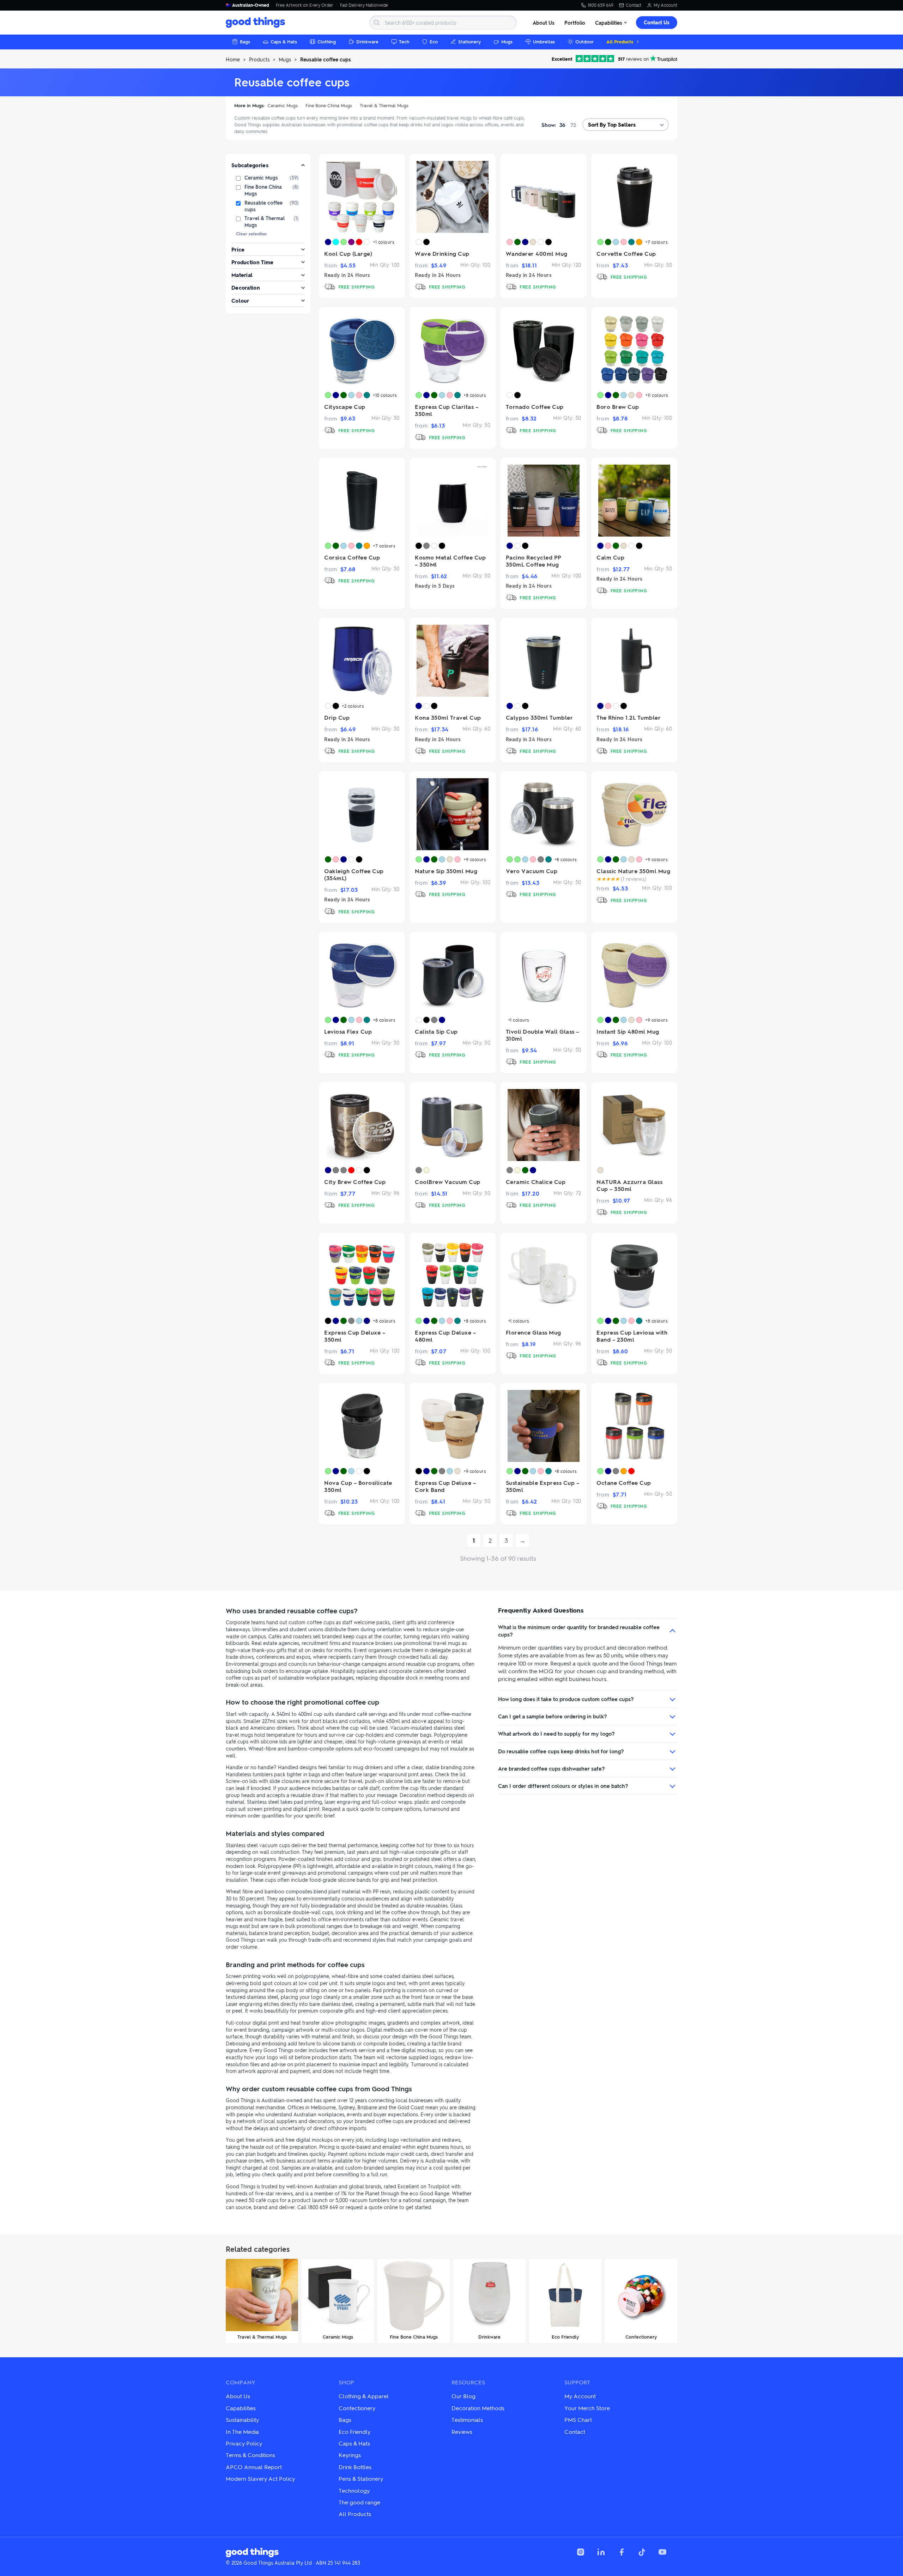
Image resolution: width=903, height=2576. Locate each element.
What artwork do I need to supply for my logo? (556, 1734)
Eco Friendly (354, 2432)
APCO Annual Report (254, 2467)
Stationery (469, 41)
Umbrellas (544, 41)
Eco (434, 41)
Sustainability (242, 2420)
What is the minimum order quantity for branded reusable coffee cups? (579, 1631)
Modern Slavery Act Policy (260, 2478)
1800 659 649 (601, 5)
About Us (544, 23)
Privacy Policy (244, 2443)
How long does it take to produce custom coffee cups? (566, 1699)
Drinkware (367, 41)
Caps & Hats (284, 41)
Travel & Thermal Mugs (384, 105)
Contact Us (657, 22)
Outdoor (584, 41)
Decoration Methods (478, 2408)
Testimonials (467, 2420)
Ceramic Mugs (283, 105)
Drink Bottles (355, 2467)
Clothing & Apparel (364, 2396)
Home (233, 59)
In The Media (242, 2432)
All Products (620, 41)
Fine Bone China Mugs (329, 105)
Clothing (327, 41)
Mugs (507, 41)
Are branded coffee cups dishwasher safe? (552, 1768)
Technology (354, 2490)
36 (562, 125)
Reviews (462, 2432)
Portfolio (575, 23)
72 (573, 125)
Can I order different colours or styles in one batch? (563, 1786)
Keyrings (350, 2455)
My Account (665, 5)
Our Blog (463, 2396)
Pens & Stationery (361, 2478)
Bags (245, 41)
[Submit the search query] (377, 23)
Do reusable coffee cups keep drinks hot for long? (561, 1751)
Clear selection (251, 234)
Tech (404, 41)
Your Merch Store (587, 2408)
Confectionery (357, 2408)
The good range (359, 2502)
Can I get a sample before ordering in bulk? (553, 1716)
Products (259, 59)
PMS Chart (578, 2420)
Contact (634, 5)
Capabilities (609, 23)
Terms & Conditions (250, 2455)
